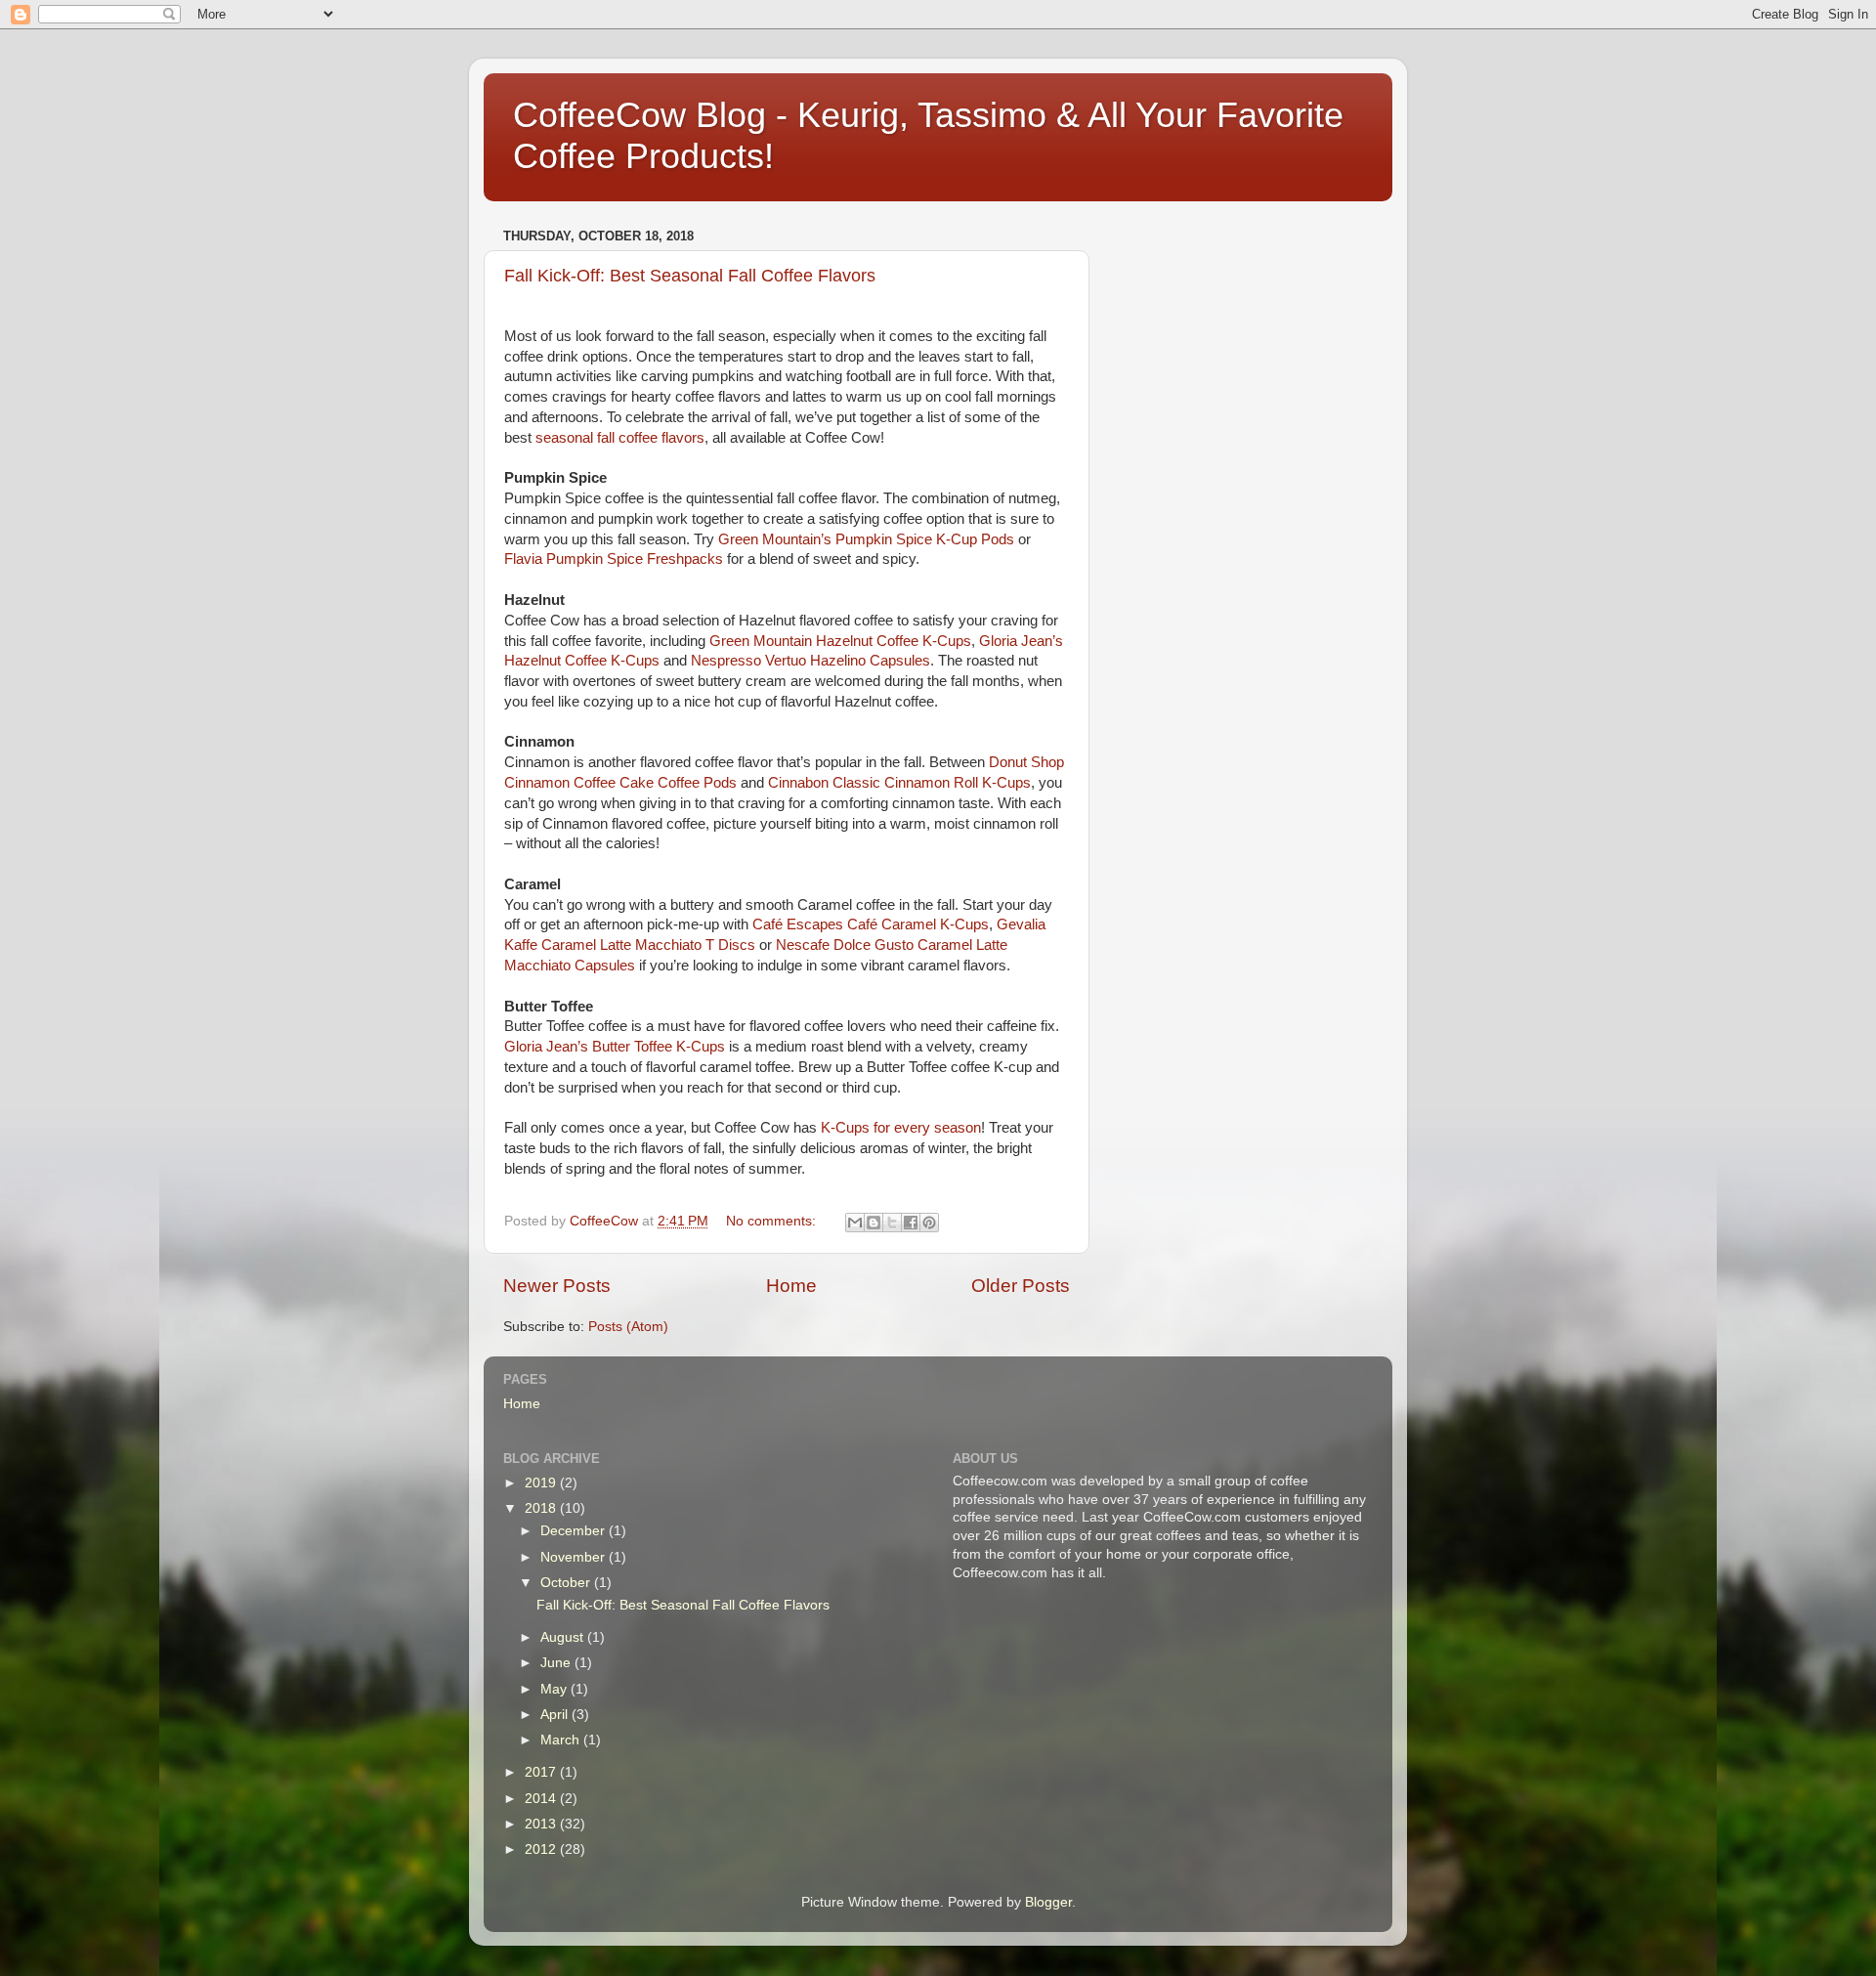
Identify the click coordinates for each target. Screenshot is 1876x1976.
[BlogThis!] (874, 1223)
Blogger (1048, 1902)
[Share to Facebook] (911, 1223)
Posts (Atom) (628, 1327)
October (567, 1583)
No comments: (773, 1221)
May (555, 1689)
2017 (542, 1772)
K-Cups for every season (901, 1128)
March (562, 1740)
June (557, 1663)
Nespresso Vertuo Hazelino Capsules (810, 661)
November (575, 1557)
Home (791, 1286)
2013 (542, 1824)
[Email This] (855, 1223)
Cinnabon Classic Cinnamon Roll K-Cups (899, 783)
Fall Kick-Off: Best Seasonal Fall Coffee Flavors (690, 276)
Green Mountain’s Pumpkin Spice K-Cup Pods (866, 539)
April (556, 1715)
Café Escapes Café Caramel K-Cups (871, 924)
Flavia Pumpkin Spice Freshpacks (614, 559)
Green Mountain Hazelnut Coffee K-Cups (840, 641)
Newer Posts (557, 1286)
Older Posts (1021, 1286)
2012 (542, 1849)
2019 (542, 1483)
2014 (542, 1799)
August (564, 1637)
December (575, 1531)
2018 (542, 1508)
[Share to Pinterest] (929, 1223)
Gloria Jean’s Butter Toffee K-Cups (615, 1047)
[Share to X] (892, 1223)
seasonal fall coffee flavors (620, 438)
